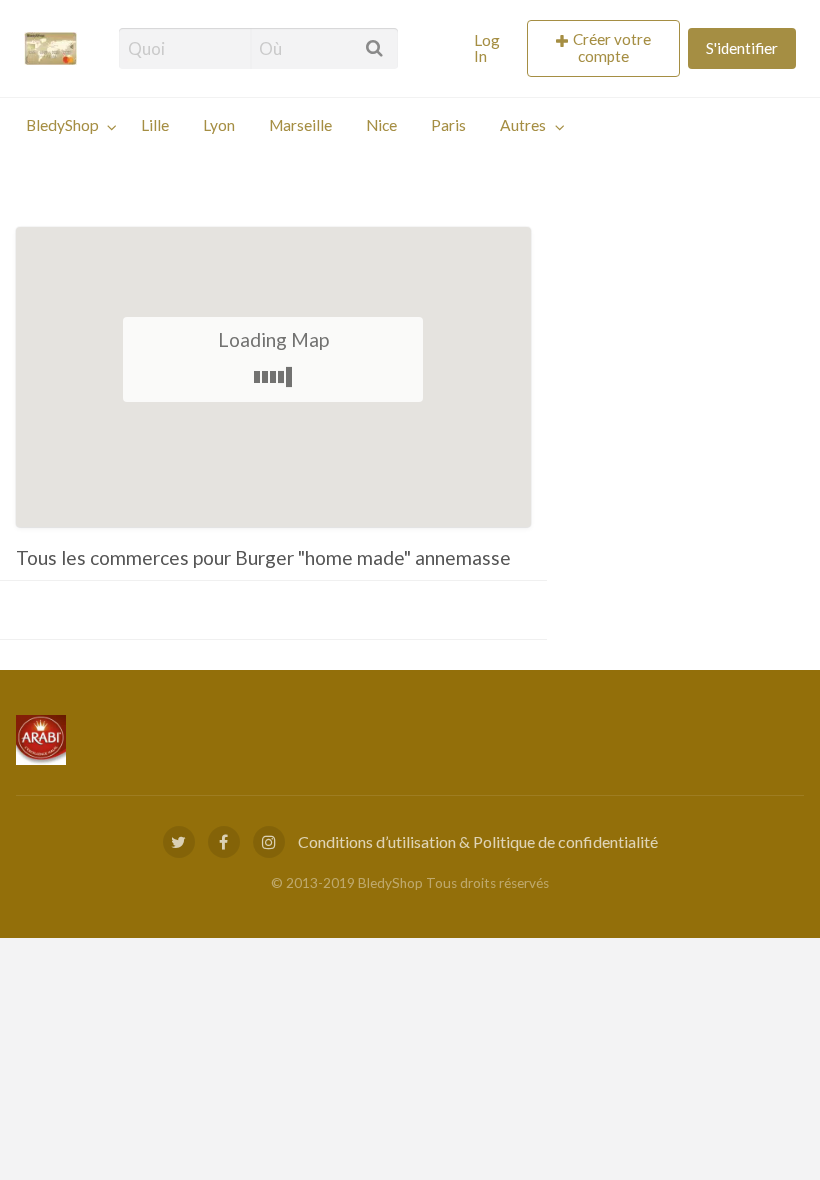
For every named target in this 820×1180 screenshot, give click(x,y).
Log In (487, 48)
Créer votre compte (612, 47)
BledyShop (62, 125)
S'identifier (742, 48)
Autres (523, 125)
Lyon (219, 125)
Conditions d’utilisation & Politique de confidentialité (478, 841)
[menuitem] (492, 49)
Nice (381, 125)
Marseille (300, 125)
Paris (448, 125)
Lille (155, 125)
